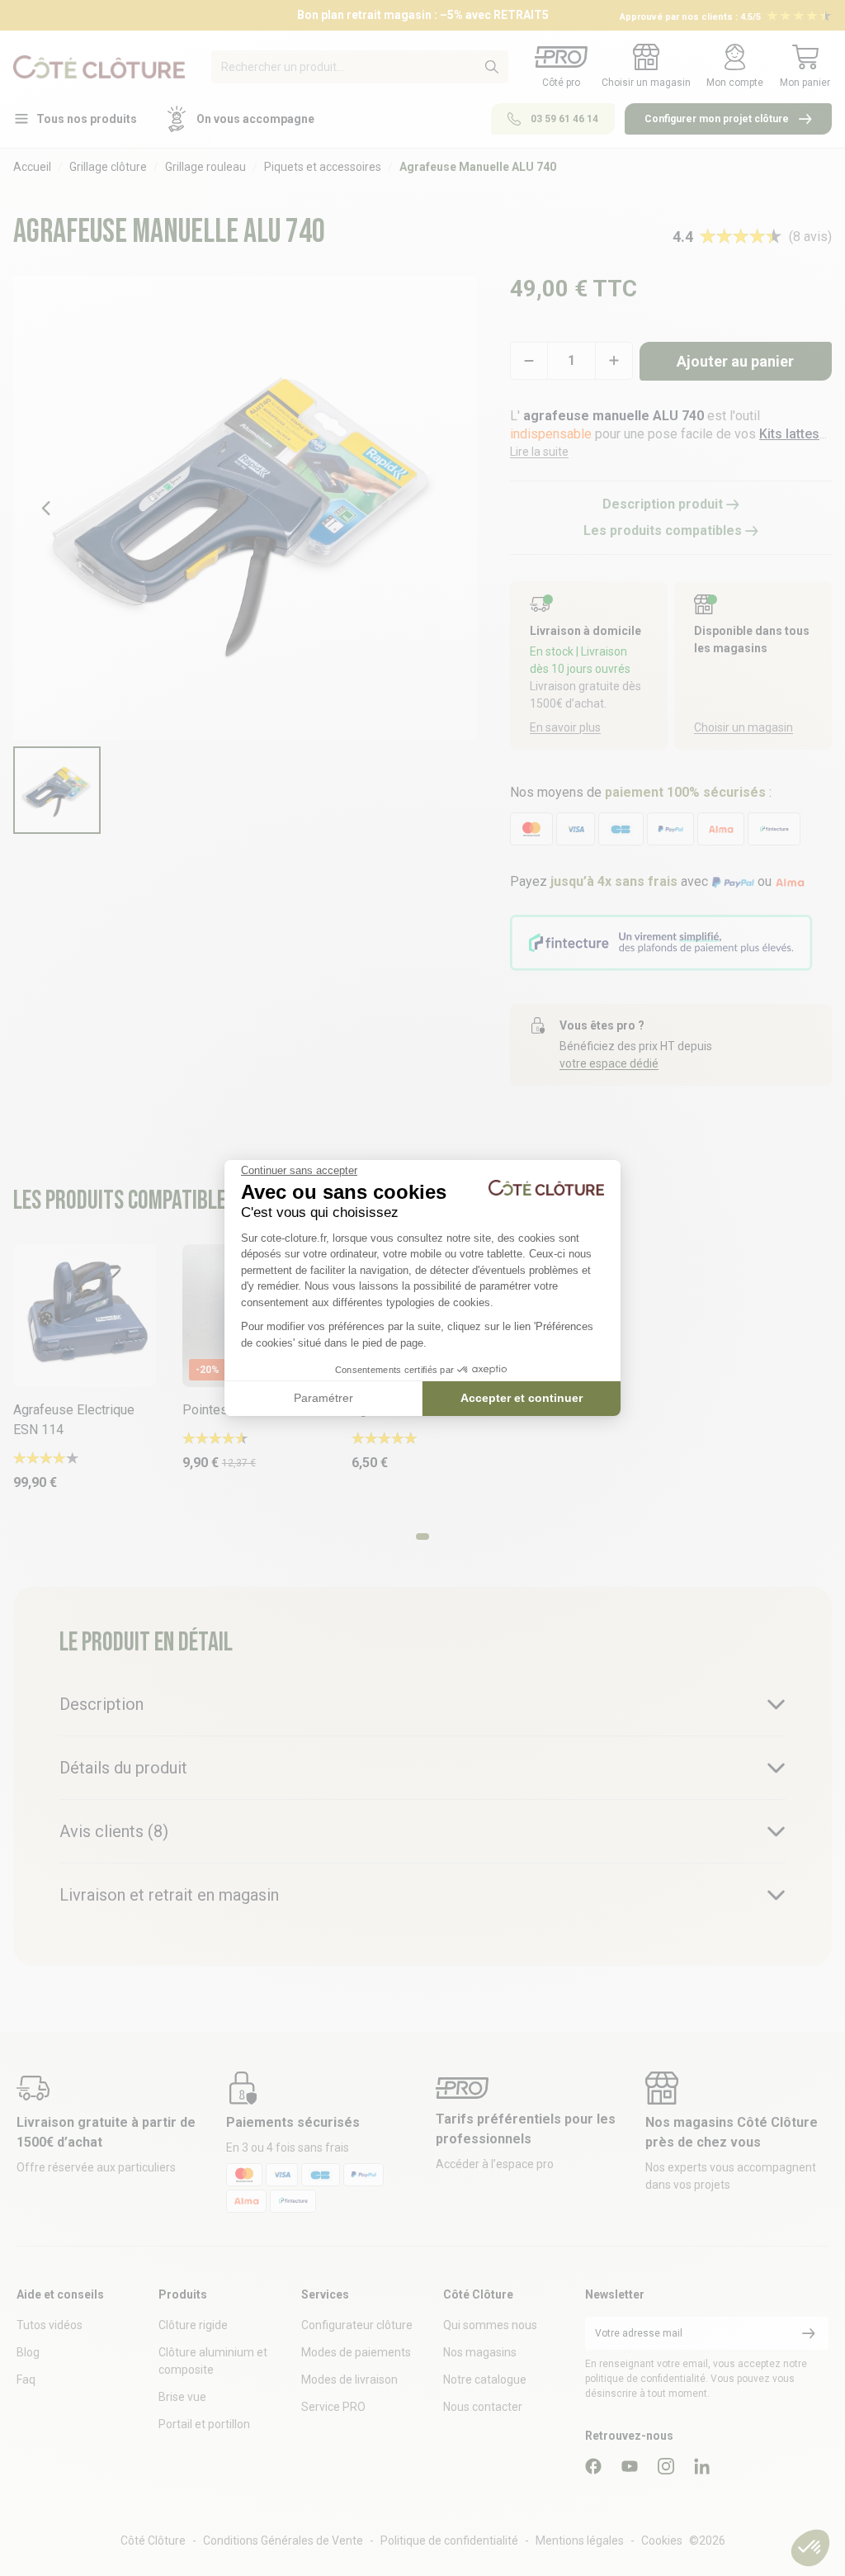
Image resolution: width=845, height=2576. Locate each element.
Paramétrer (323, 1398)
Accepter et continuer (522, 1398)
